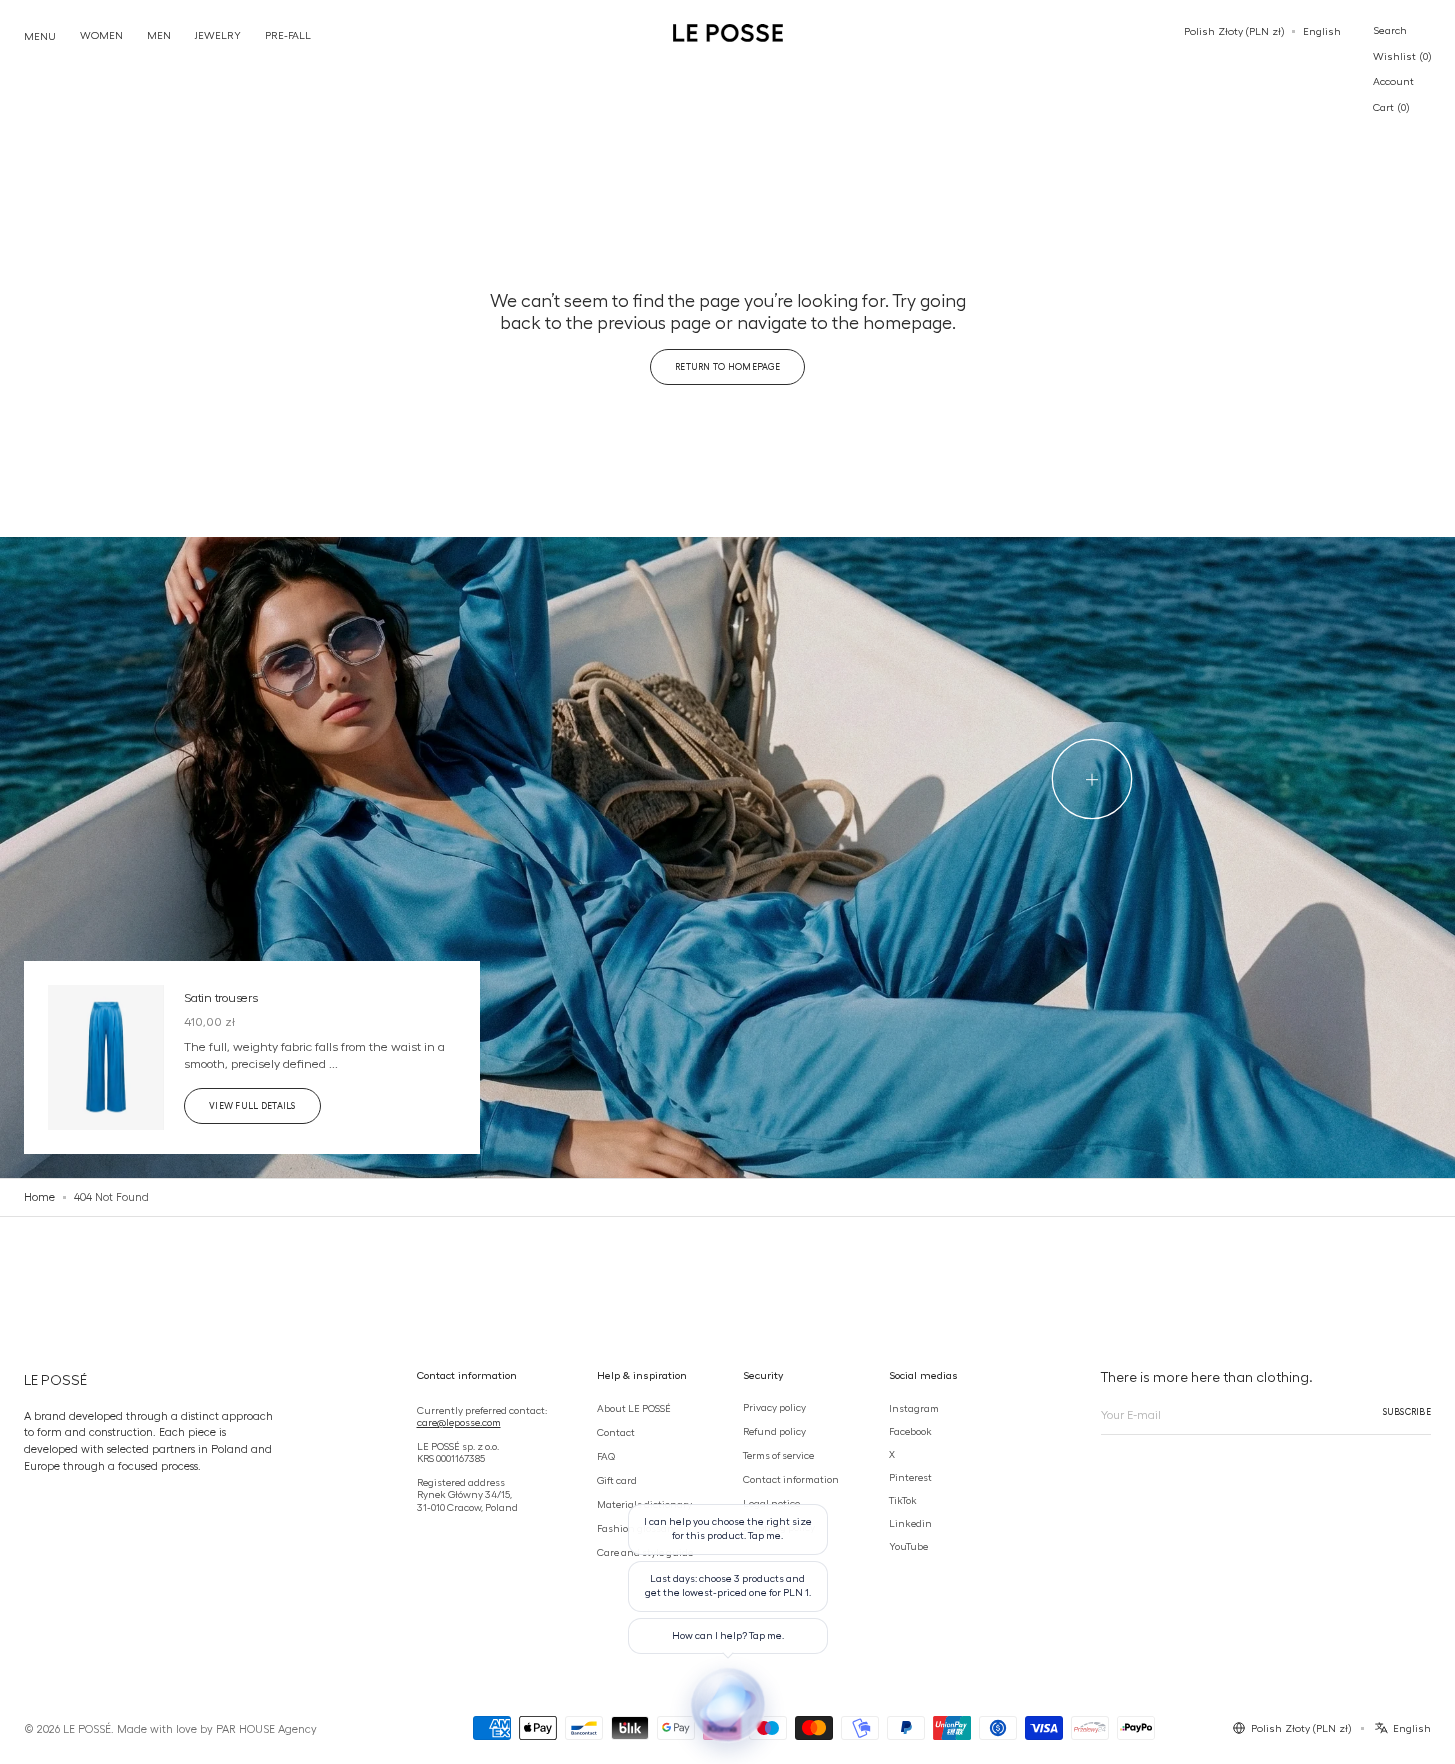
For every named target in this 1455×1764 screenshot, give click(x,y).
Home (39, 1197)
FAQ (606, 1456)
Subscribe (1407, 1411)
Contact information (791, 1479)
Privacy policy (774, 1406)
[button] (1234, 32)
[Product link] (252, 1057)
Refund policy (774, 1430)
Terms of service (778, 1454)
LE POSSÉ (87, 1729)
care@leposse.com (459, 1421)
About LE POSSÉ (634, 1407)
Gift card (617, 1480)
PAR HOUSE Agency (266, 1729)
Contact (616, 1431)
